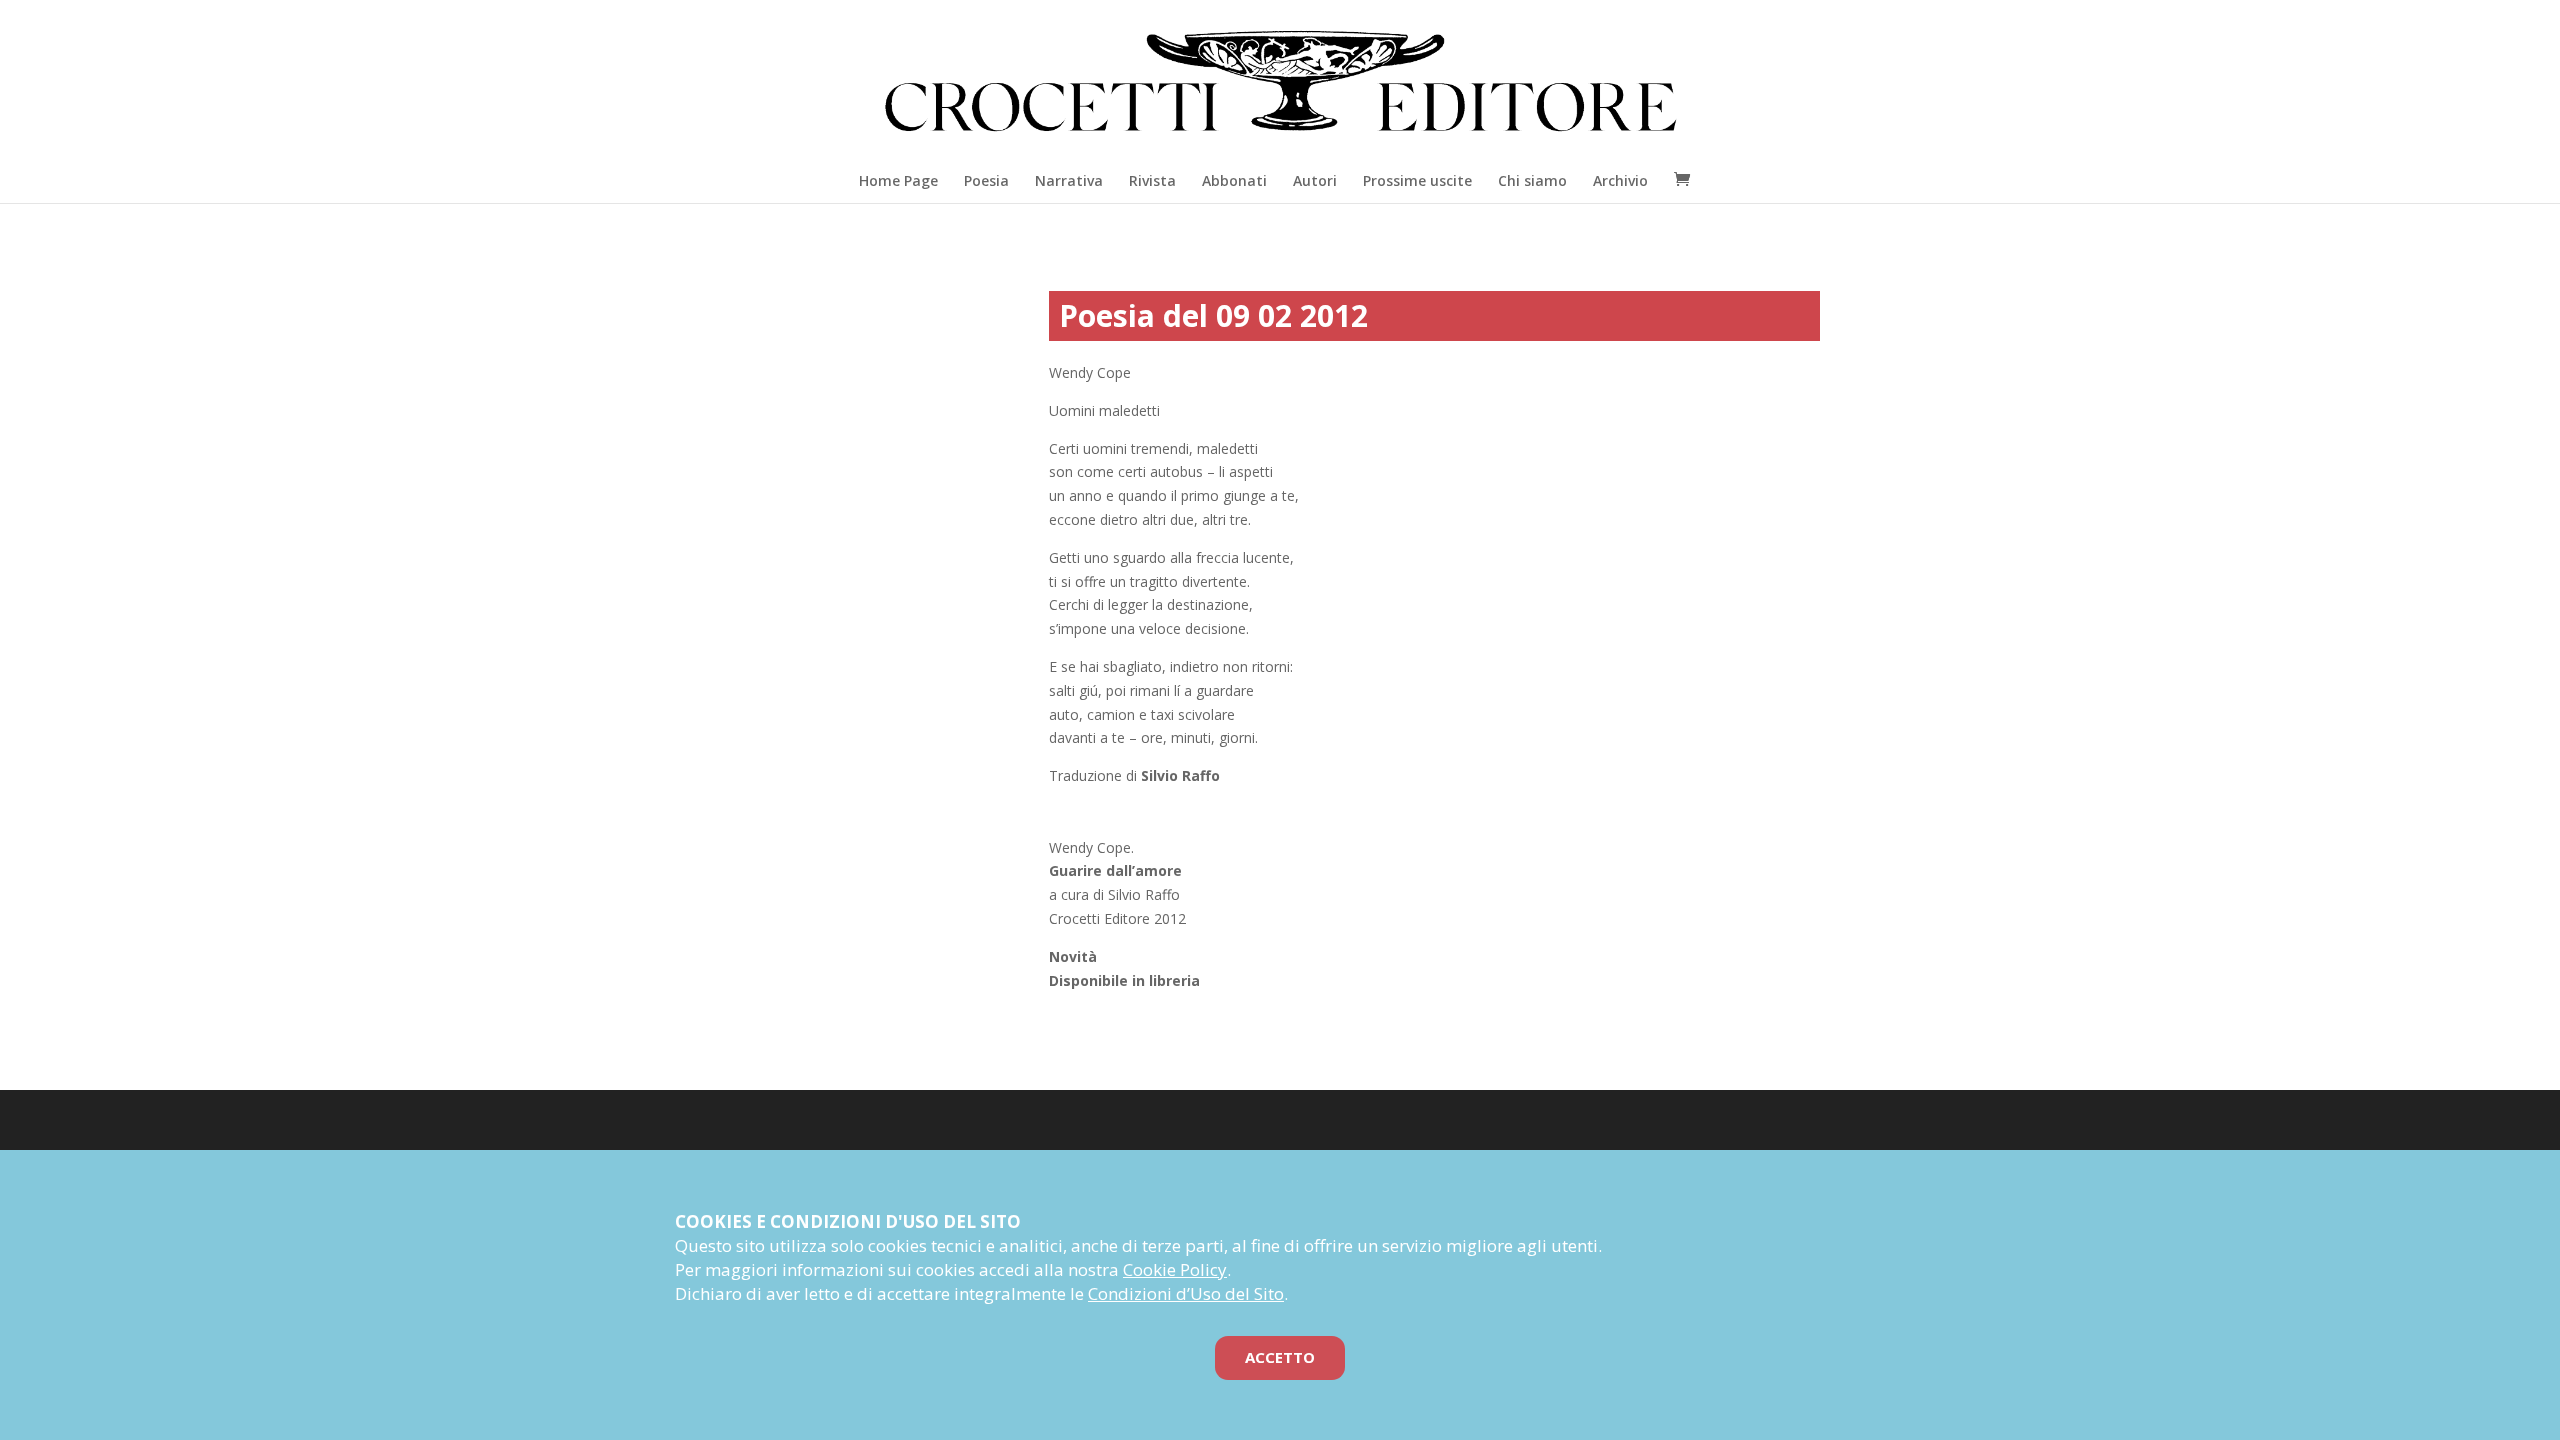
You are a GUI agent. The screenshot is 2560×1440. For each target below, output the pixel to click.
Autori (1315, 180)
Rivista (1152, 180)
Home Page (898, 180)
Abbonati (1234, 180)
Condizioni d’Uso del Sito (1186, 1293)
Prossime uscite (1417, 180)
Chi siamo (1532, 180)
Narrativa (1069, 180)
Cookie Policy (1175, 1269)
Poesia (986, 180)
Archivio (1620, 180)
